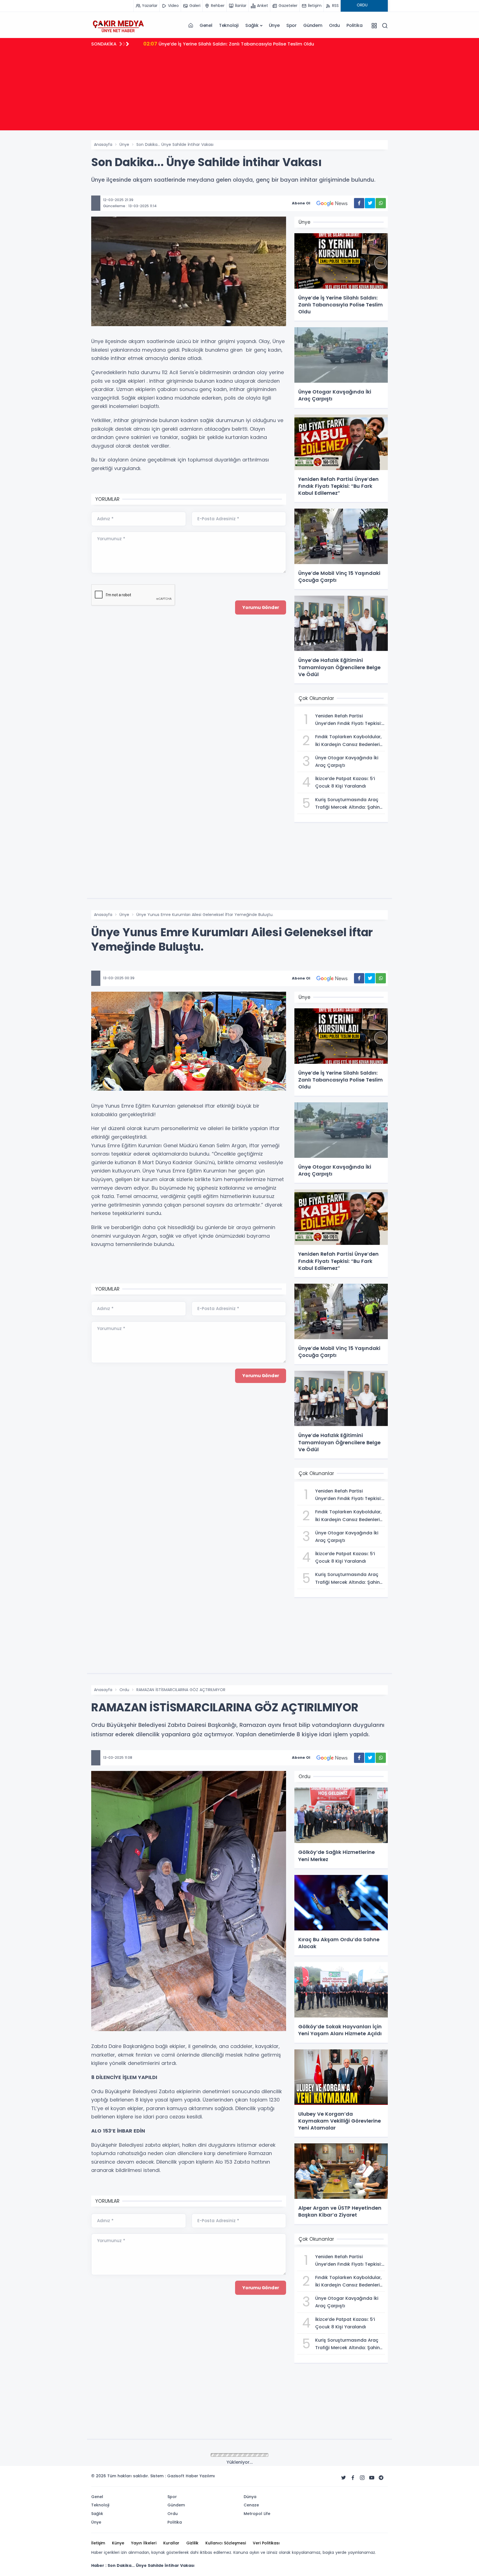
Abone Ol (301, 203)
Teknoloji (229, 25)
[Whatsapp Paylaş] (381, 203)
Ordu (334, 25)
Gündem (313, 25)
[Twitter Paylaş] (370, 203)
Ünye (274, 25)
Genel (206, 25)
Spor (291, 25)
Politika (354, 25)
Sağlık (252, 25)
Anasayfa (103, 144)
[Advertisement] (239, 92)
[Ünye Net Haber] (118, 26)
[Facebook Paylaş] (359, 203)
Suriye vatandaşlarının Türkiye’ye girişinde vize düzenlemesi (218, 44)
